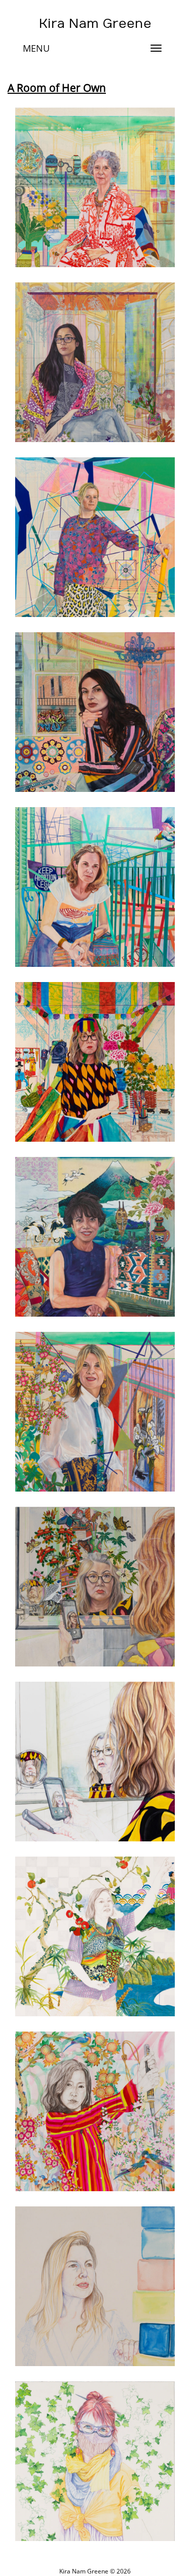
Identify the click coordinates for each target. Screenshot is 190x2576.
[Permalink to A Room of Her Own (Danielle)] (95, 537)
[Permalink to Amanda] (95, 2461)
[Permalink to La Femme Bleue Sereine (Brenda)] (95, 1237)
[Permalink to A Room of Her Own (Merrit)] (95, 887)
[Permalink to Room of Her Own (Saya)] (95, 362)
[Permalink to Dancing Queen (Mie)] (95, 2111)
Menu (36, 48)
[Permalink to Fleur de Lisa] (95, 1412)
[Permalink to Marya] (95, 2286)
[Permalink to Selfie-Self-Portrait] (95, 1762)
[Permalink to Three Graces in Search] (95, 1936)
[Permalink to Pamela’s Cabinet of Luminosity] (95, 187)
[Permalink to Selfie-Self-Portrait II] (95, 1587)
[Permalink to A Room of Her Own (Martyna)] (95, 712)
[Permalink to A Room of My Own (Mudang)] (95, 1062)
